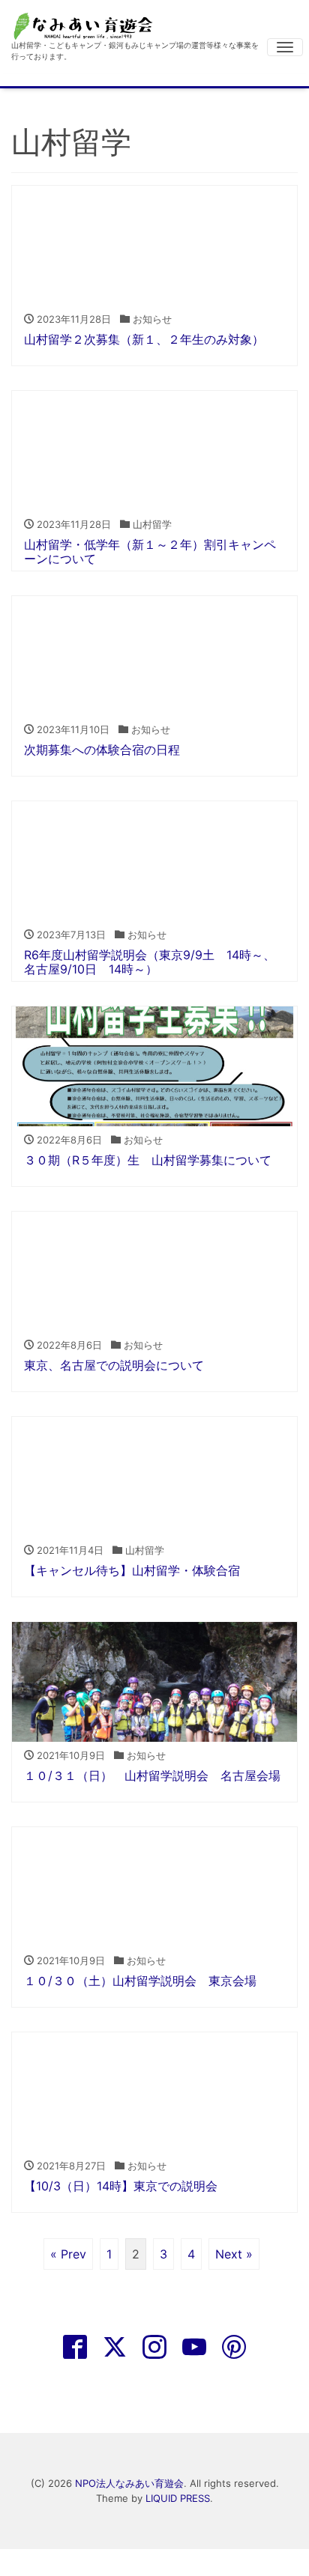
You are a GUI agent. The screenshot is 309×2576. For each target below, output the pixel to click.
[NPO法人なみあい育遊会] (86, 25)
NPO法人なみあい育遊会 (129, 2483)
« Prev (68, 2254)
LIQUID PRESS (178, 2498)
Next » (234, 2254)
